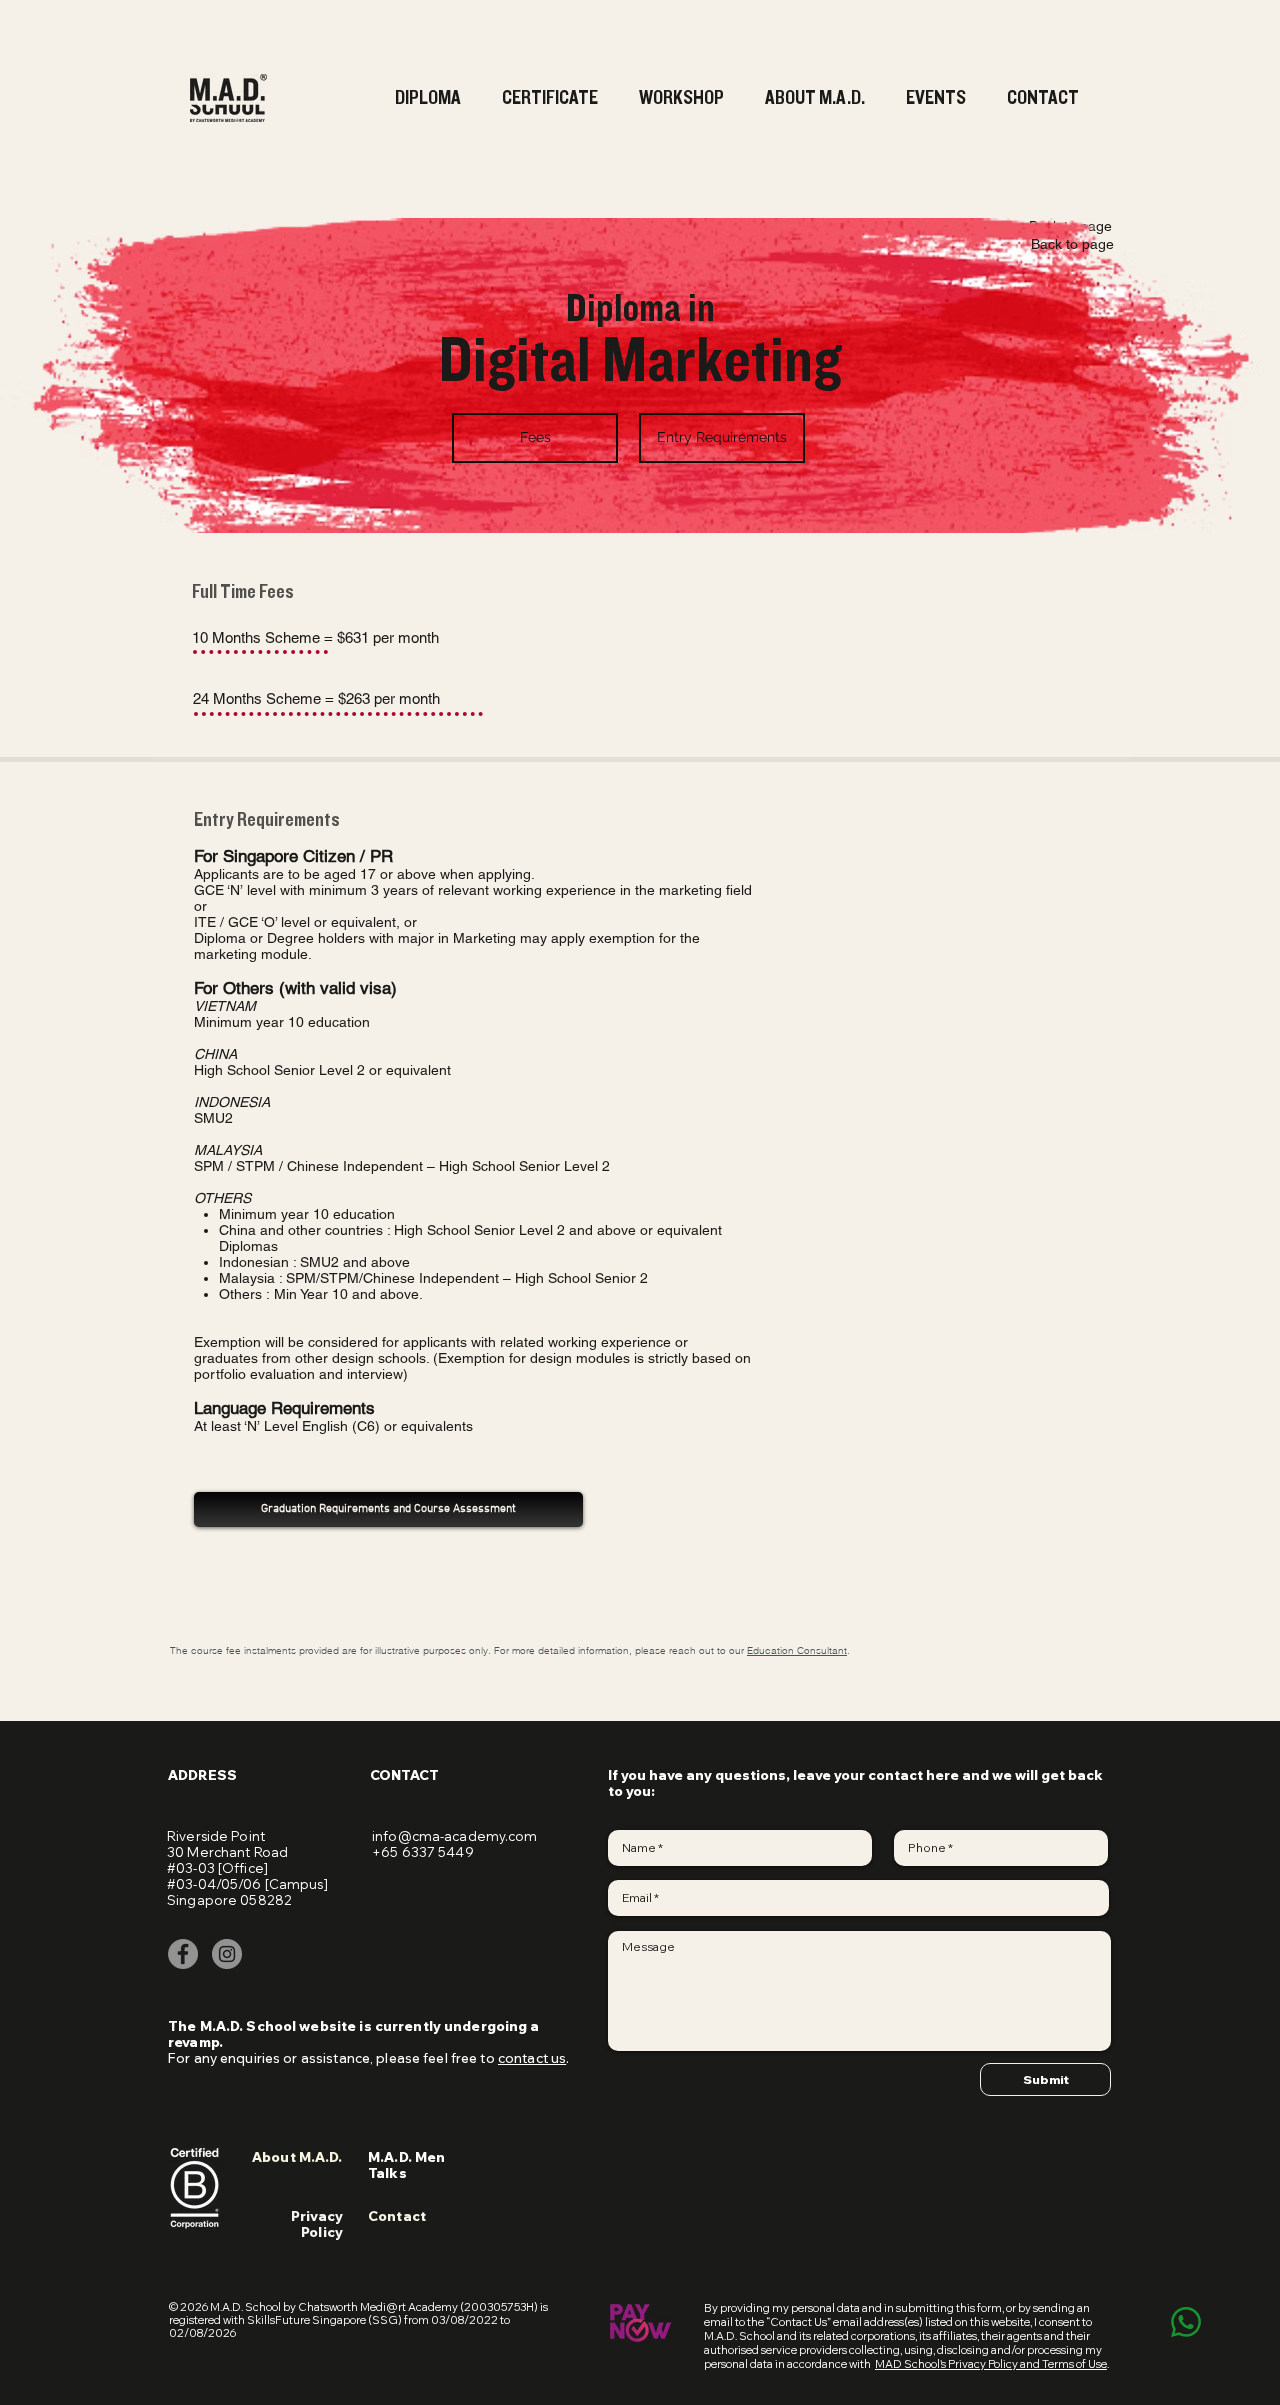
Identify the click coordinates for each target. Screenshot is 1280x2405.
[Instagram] (227, 1954)
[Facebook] (183, 1954)
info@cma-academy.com (455, 1836)
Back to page (1072, 244)
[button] (552, 98)
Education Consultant (797, 1650)
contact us (532, 2058)
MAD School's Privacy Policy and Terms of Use (991, 2364)
